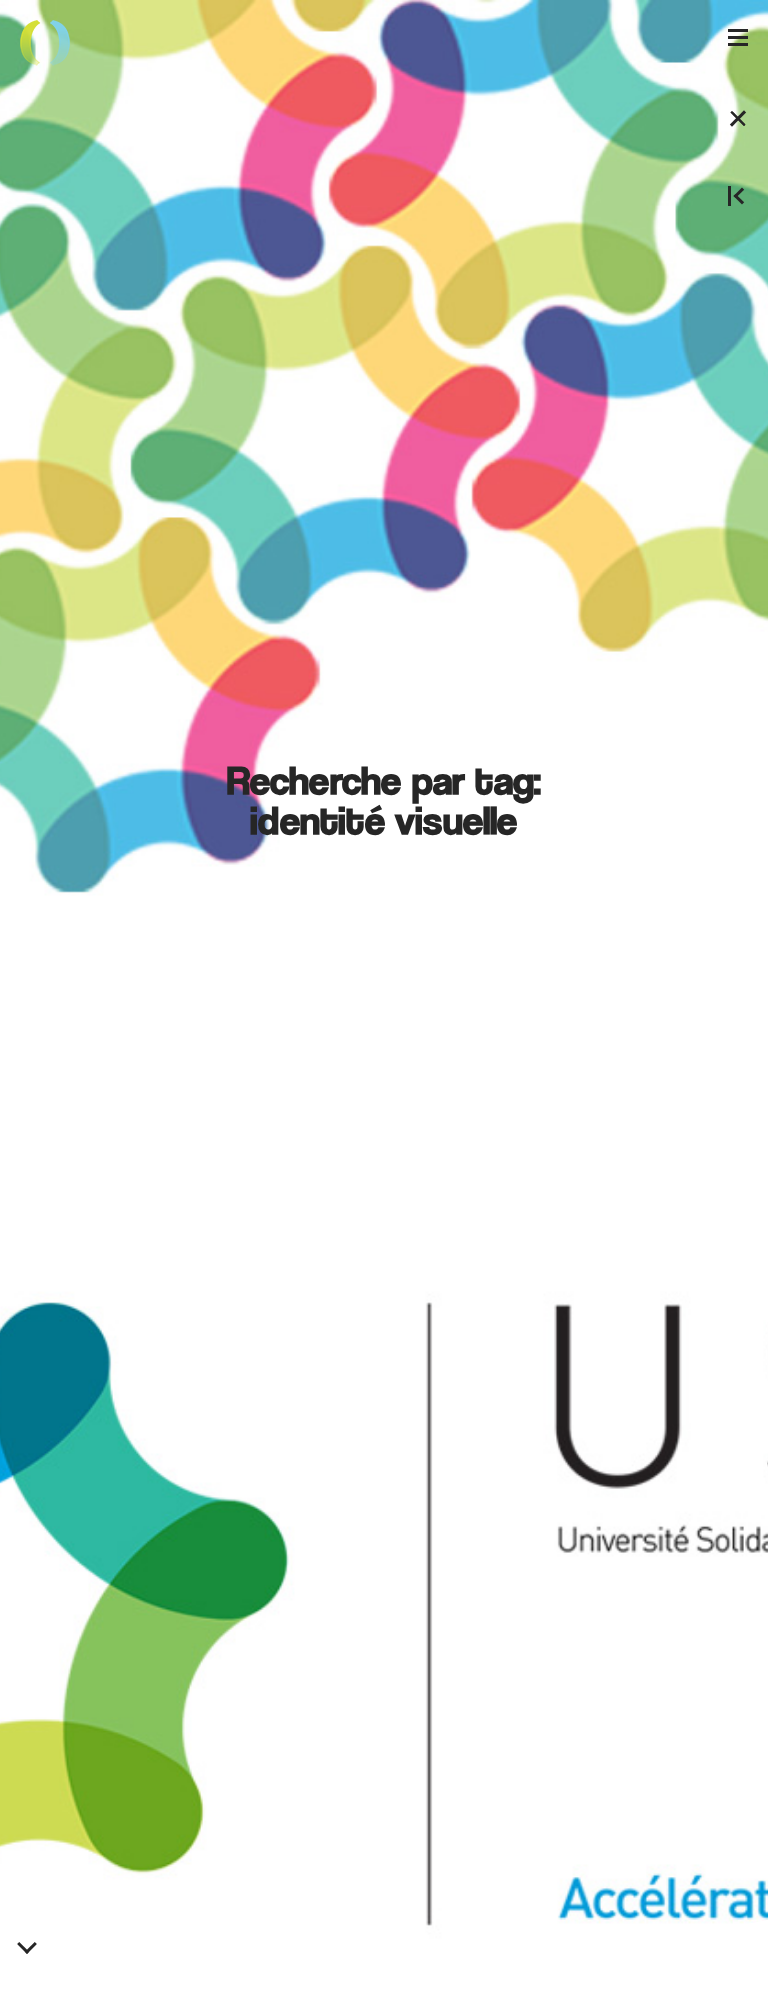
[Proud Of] (45, 45)
